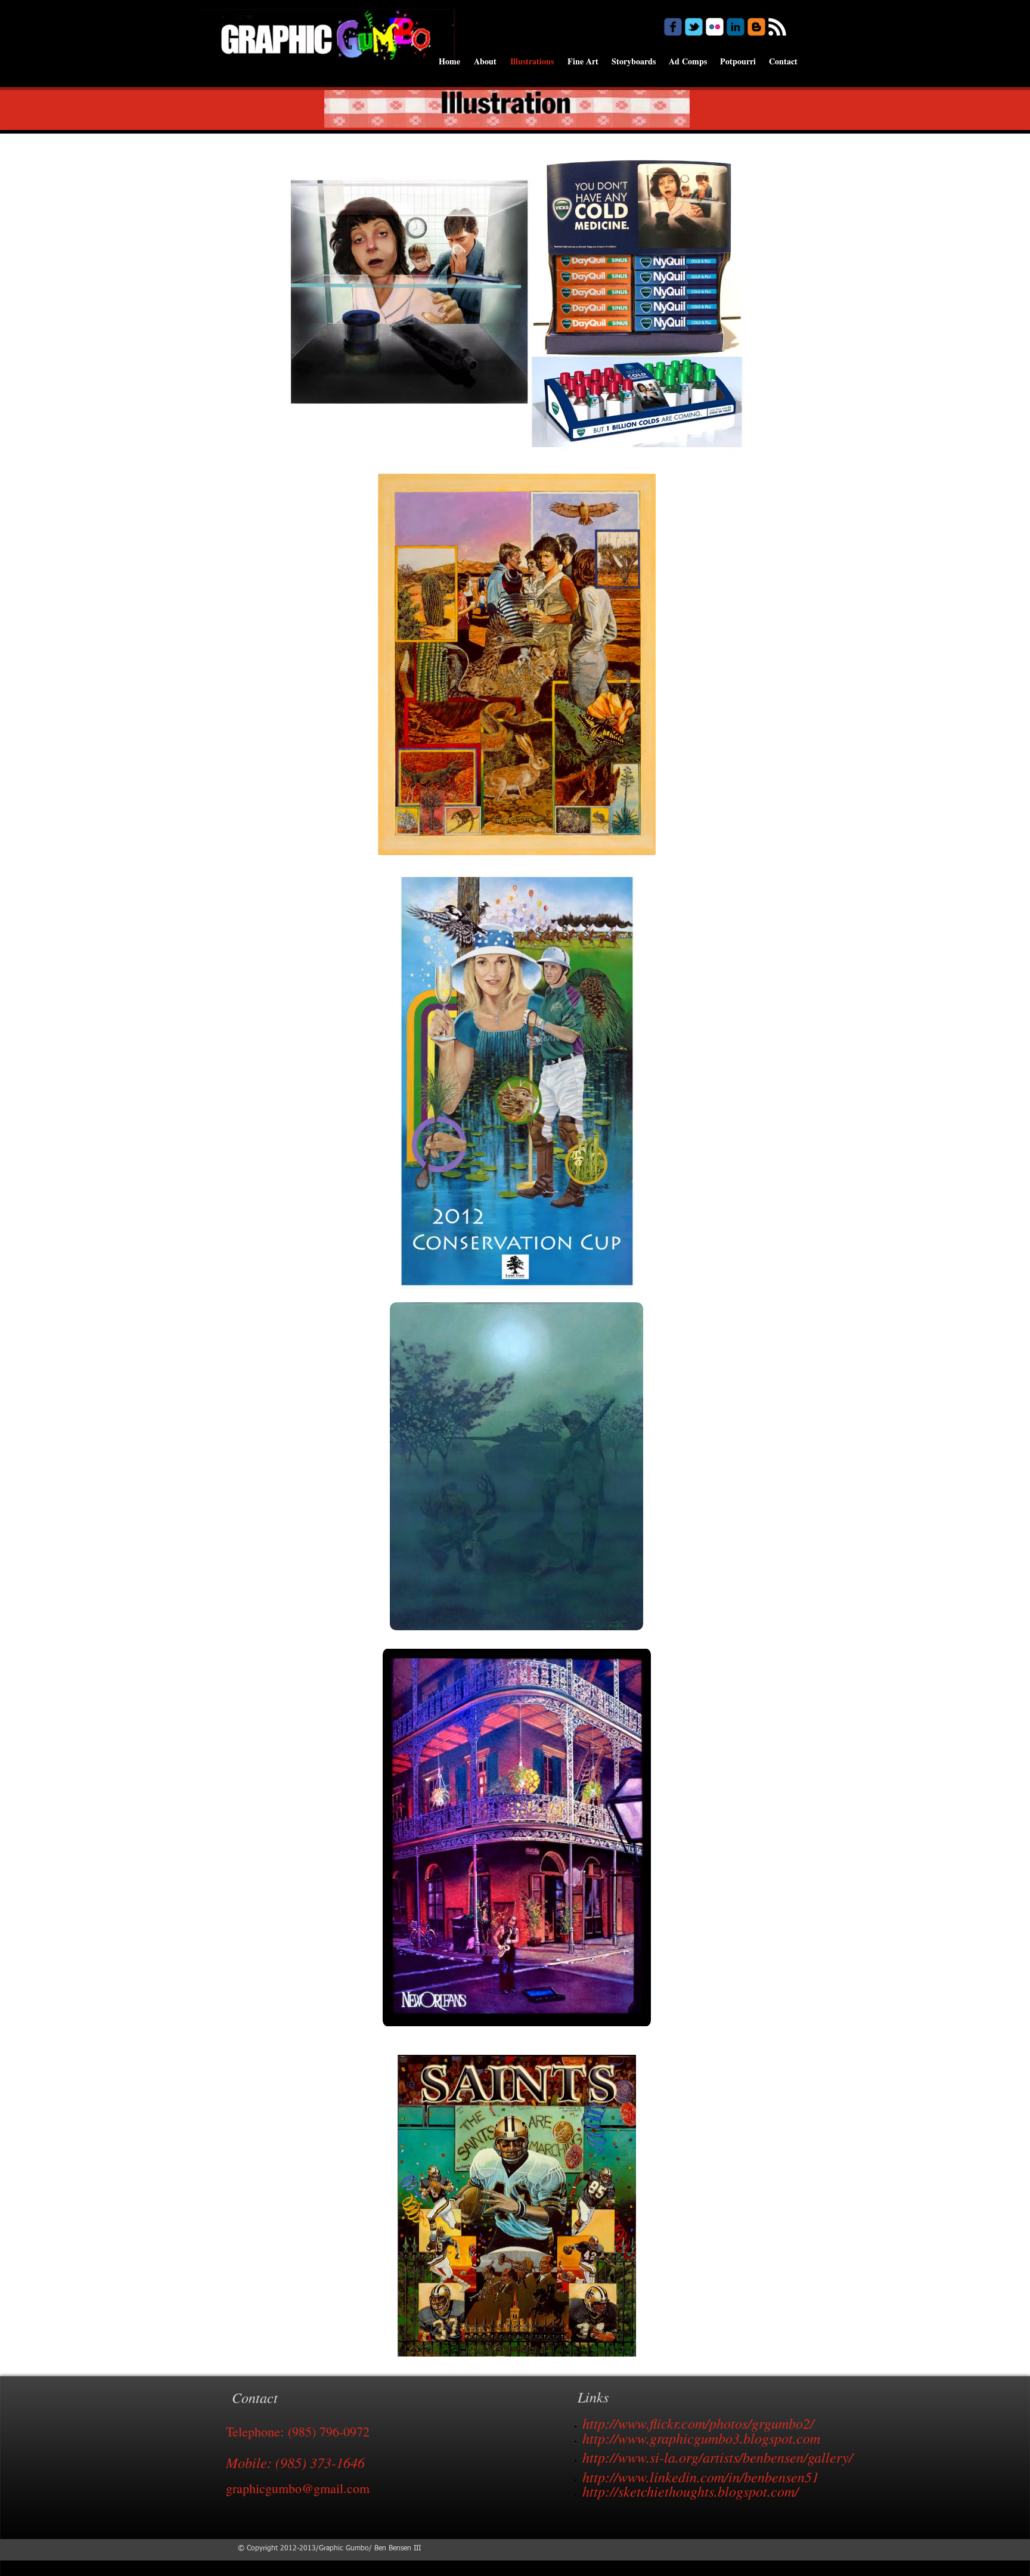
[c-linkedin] (736, 27)
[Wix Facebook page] (673, 27)
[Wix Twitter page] (694, 27)
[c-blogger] (756, 27)
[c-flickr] (715, 27)
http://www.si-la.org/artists (660, 2457)
